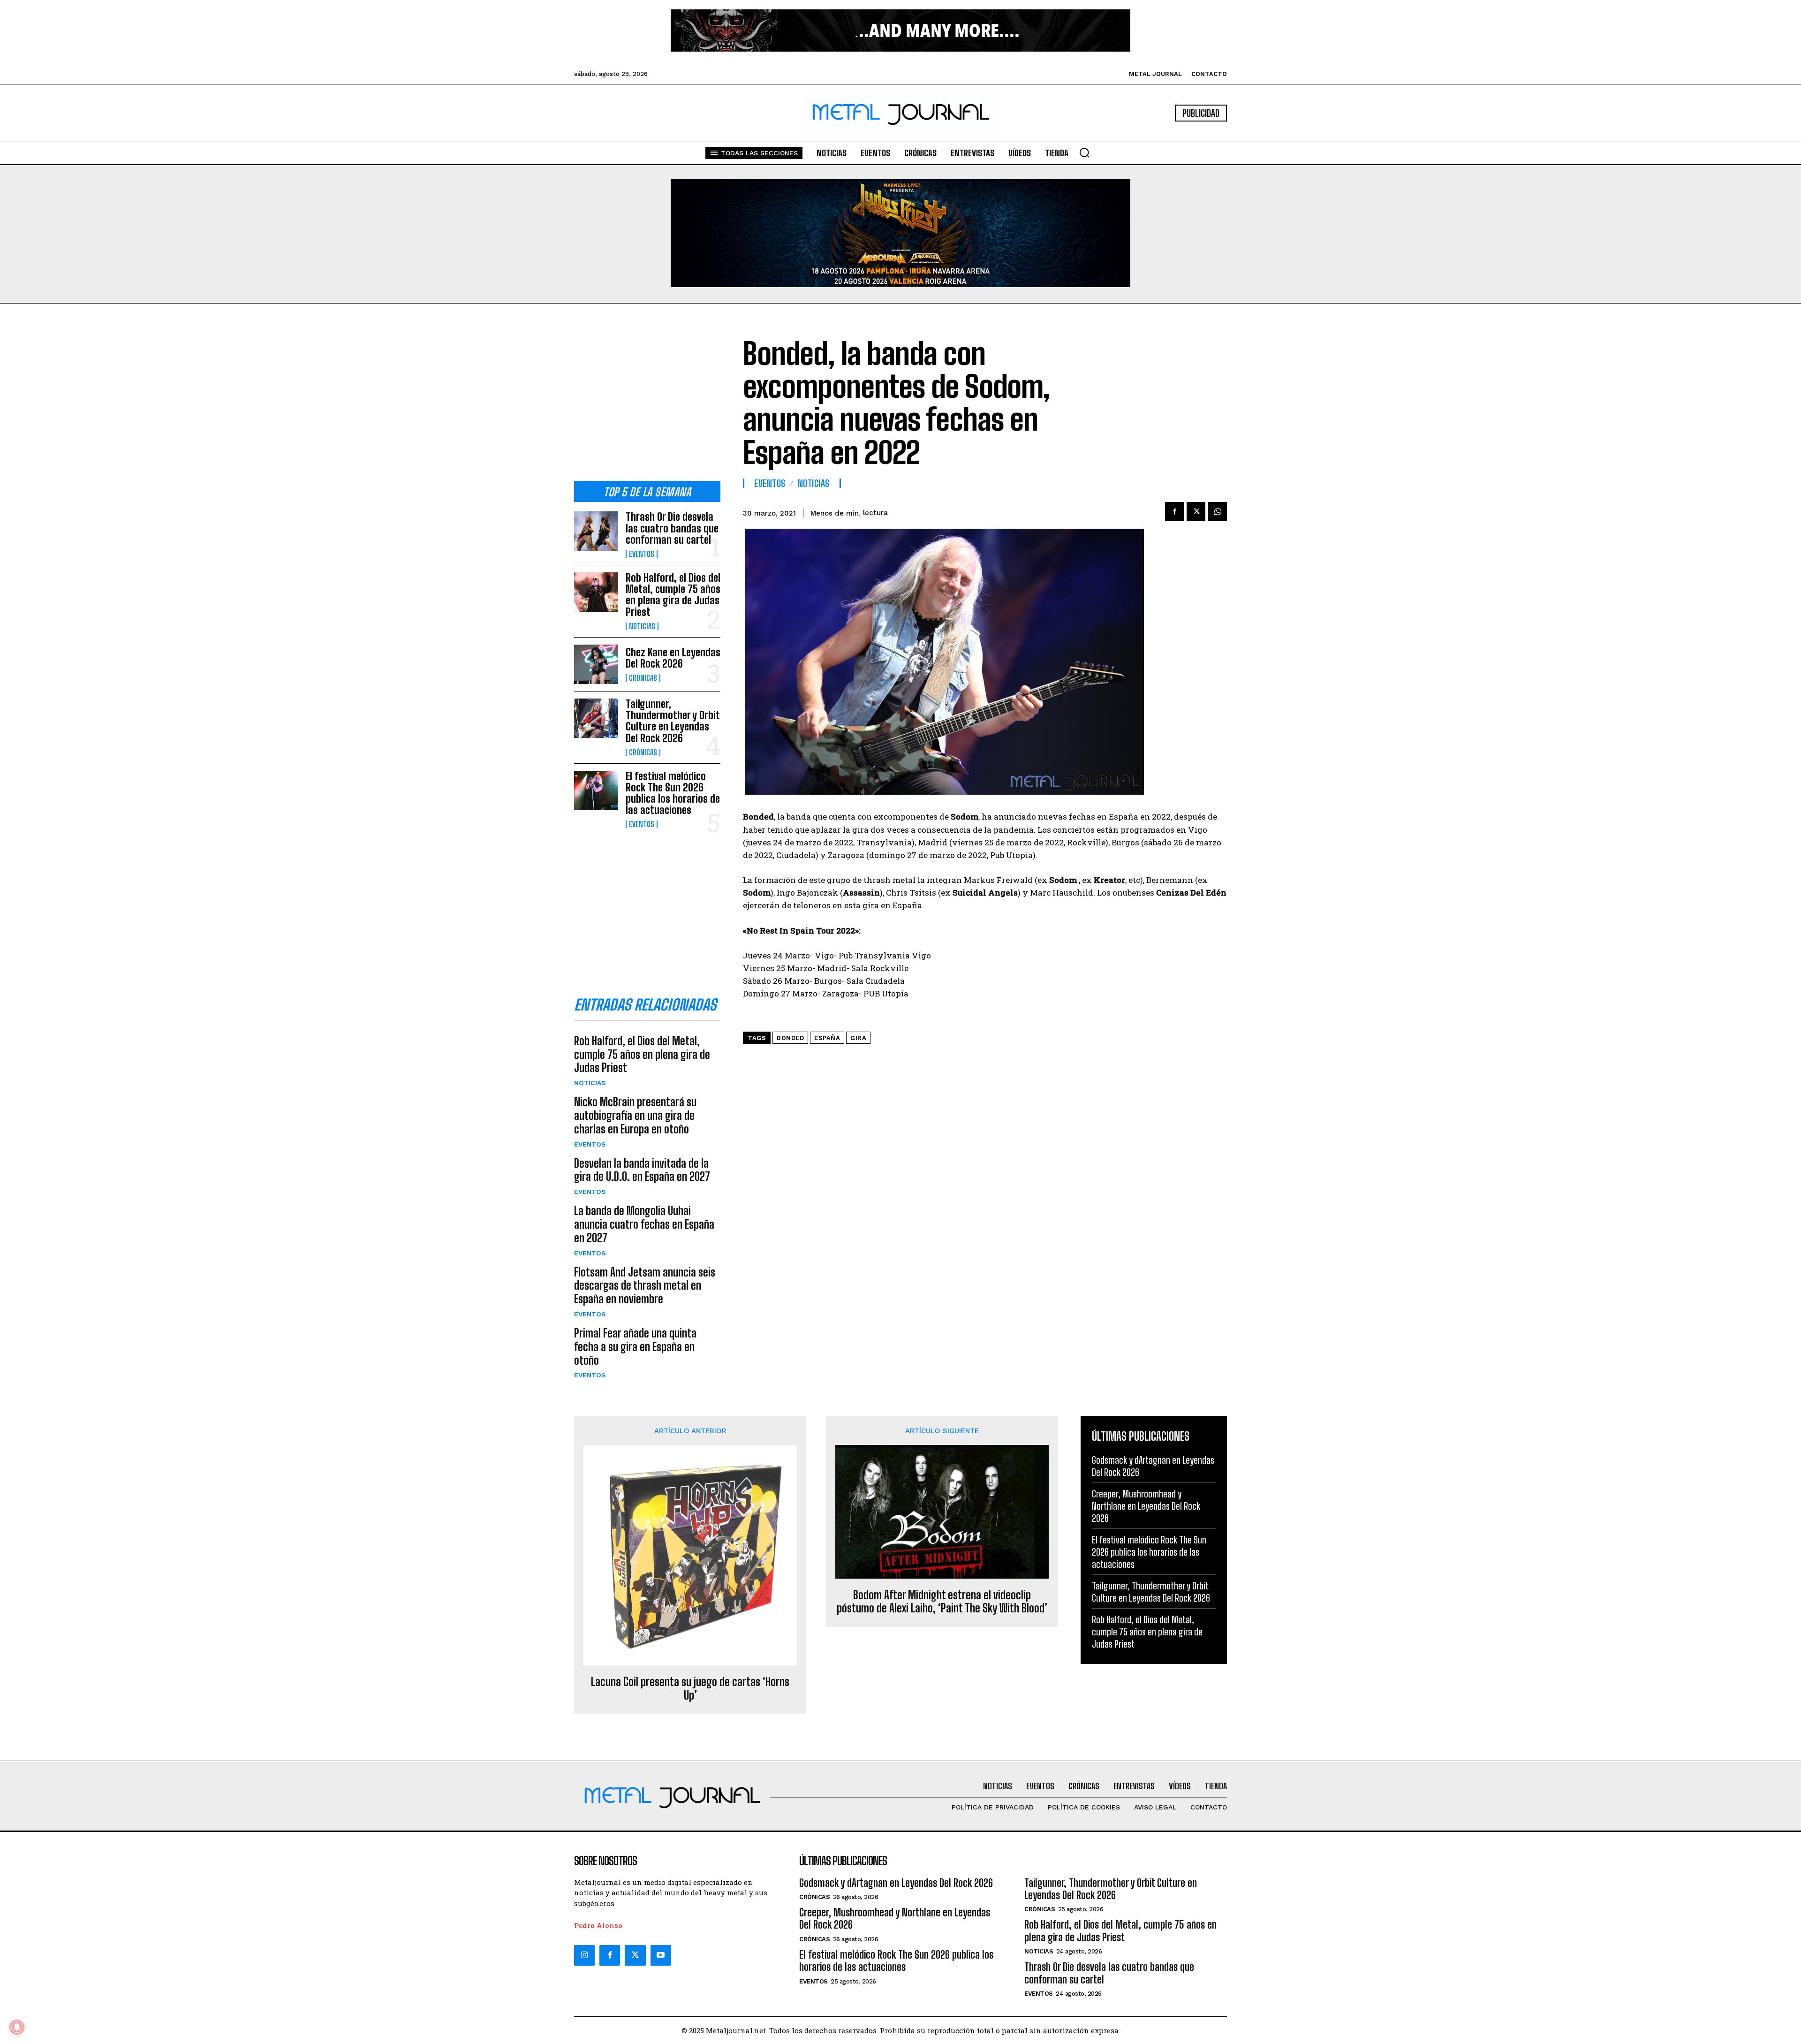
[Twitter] (635, 1955)
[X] (1196, 511)
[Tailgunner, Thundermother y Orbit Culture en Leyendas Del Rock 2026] (596, 718)
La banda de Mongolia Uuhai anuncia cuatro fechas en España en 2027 (644, 1224)
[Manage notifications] (17, 2027)
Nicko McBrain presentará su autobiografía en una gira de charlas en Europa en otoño (635, 1115)
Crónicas (643, 678)
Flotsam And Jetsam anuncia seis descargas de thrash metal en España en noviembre (645, 1286)
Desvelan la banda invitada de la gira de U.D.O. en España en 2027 (642, 1170)
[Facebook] (1174, 511)
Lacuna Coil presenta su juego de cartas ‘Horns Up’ (690, 1689)
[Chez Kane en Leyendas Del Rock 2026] (596, 664)
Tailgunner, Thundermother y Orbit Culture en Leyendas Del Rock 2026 (673, 721)
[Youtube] (661, 1955)
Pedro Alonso (598, 1925)
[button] (1084, 152)
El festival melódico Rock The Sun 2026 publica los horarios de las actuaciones (673, 793)
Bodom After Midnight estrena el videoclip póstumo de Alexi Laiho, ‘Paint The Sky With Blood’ (942, 1602)
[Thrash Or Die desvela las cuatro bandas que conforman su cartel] (596, 531)
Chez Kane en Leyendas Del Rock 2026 (673, 658)
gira (858, 1038)
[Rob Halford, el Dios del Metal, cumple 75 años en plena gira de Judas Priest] (596, 592)
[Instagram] (584, 1955)
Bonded (790, 1038)
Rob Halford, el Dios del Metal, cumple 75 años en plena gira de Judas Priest (673, 595)
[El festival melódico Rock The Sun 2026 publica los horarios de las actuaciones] (596, 790)
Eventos (642, 554)
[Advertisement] (647, 400)
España (827, 1038)
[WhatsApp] (1218, 511)
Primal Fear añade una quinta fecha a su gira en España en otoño (635, 1347)
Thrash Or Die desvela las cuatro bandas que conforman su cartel (672, 528)
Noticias (642, 626)
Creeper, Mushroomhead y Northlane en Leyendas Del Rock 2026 (1146, 1506)
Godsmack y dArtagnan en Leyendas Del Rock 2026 (896, 1883)
